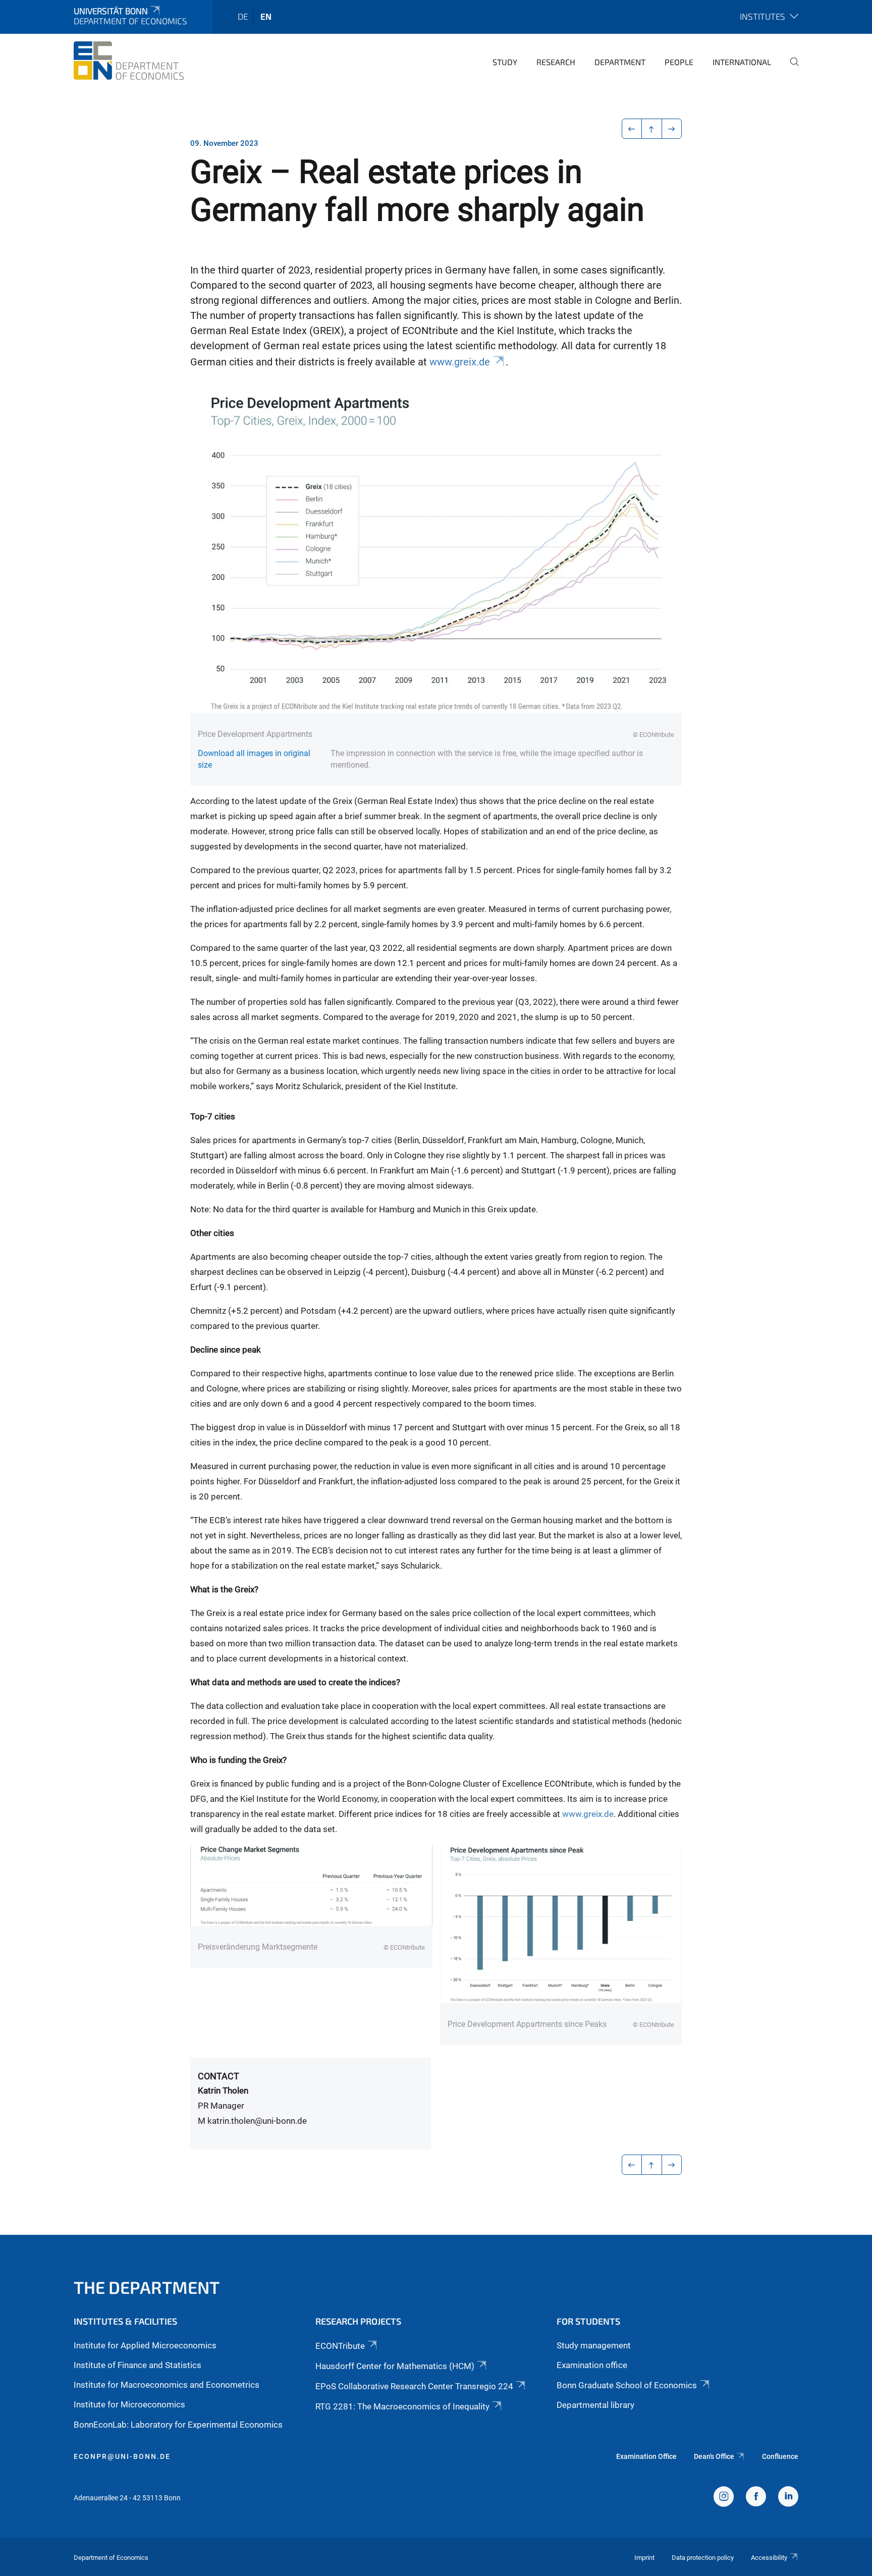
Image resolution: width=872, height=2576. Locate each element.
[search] (790, 69)
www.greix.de (460, 362)
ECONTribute (340, 2346)
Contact (219, 2076)
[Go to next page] (672, 129)
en (266, 16)
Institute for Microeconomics (129, 2404)
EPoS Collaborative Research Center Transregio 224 (414, 2386)
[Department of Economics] (129, 61)
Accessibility (769, 2558)
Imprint (644, 2558)
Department (620, 62)
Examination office (592, 2365)
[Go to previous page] (632, 129)
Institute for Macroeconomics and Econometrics (167, 2385)
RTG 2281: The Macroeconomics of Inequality (402, 2406)
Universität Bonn (111, 11)
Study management (594, 2345)
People (679, 62)
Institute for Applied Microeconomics (145, 2345)
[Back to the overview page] (652, 129)
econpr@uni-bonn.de (122, 2456)
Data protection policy (703, 2558)
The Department (147, 2287)
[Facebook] (756, 2498)
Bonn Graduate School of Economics (627, 2385)
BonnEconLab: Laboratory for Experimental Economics (178, 2425)
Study (505, 62)
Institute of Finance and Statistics (138, 2365)
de (243, 16)
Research (556, 62)
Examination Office (646, 2456)
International (742, 62)
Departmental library (595, 2405)
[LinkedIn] (788, 2498)
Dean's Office (714, 2456)
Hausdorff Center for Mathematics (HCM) (395, 2366)
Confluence (780, 2456)
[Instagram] (724, 2498)
